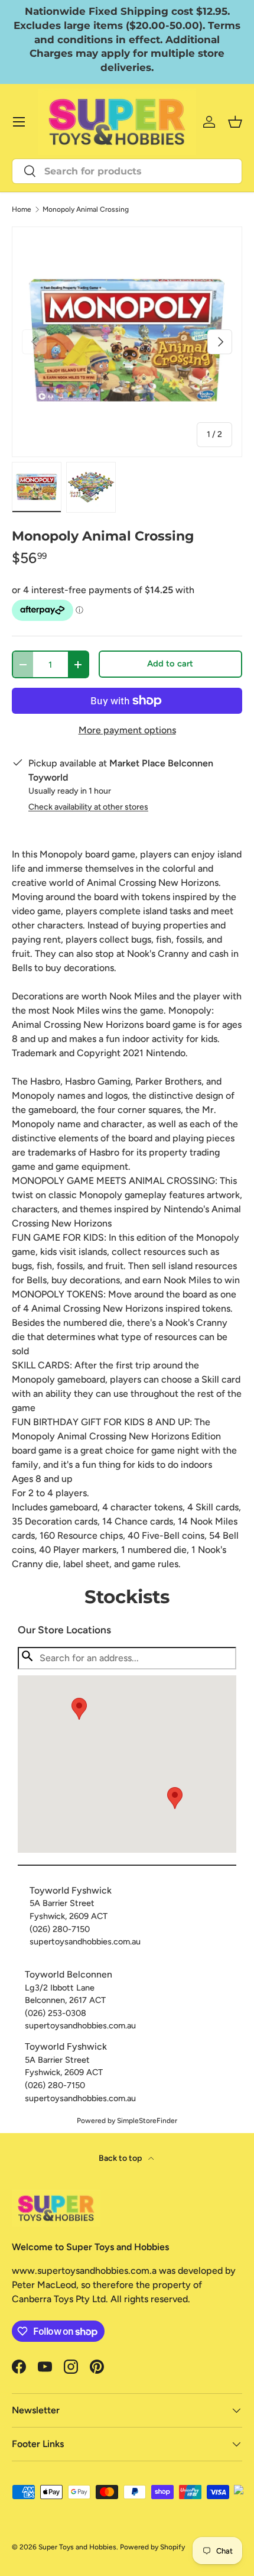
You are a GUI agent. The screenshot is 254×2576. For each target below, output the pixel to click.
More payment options (127, 730)
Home (22, 209)
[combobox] (127, 171)
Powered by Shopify (152, 2547)
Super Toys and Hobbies (77, 2547)
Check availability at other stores (88, 807)
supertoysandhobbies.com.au (85, 1941)
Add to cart (170, 664)
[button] (175, 1798)
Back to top (121, 2158)
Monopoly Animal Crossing (86, 209)
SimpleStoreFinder (147, 2121)
